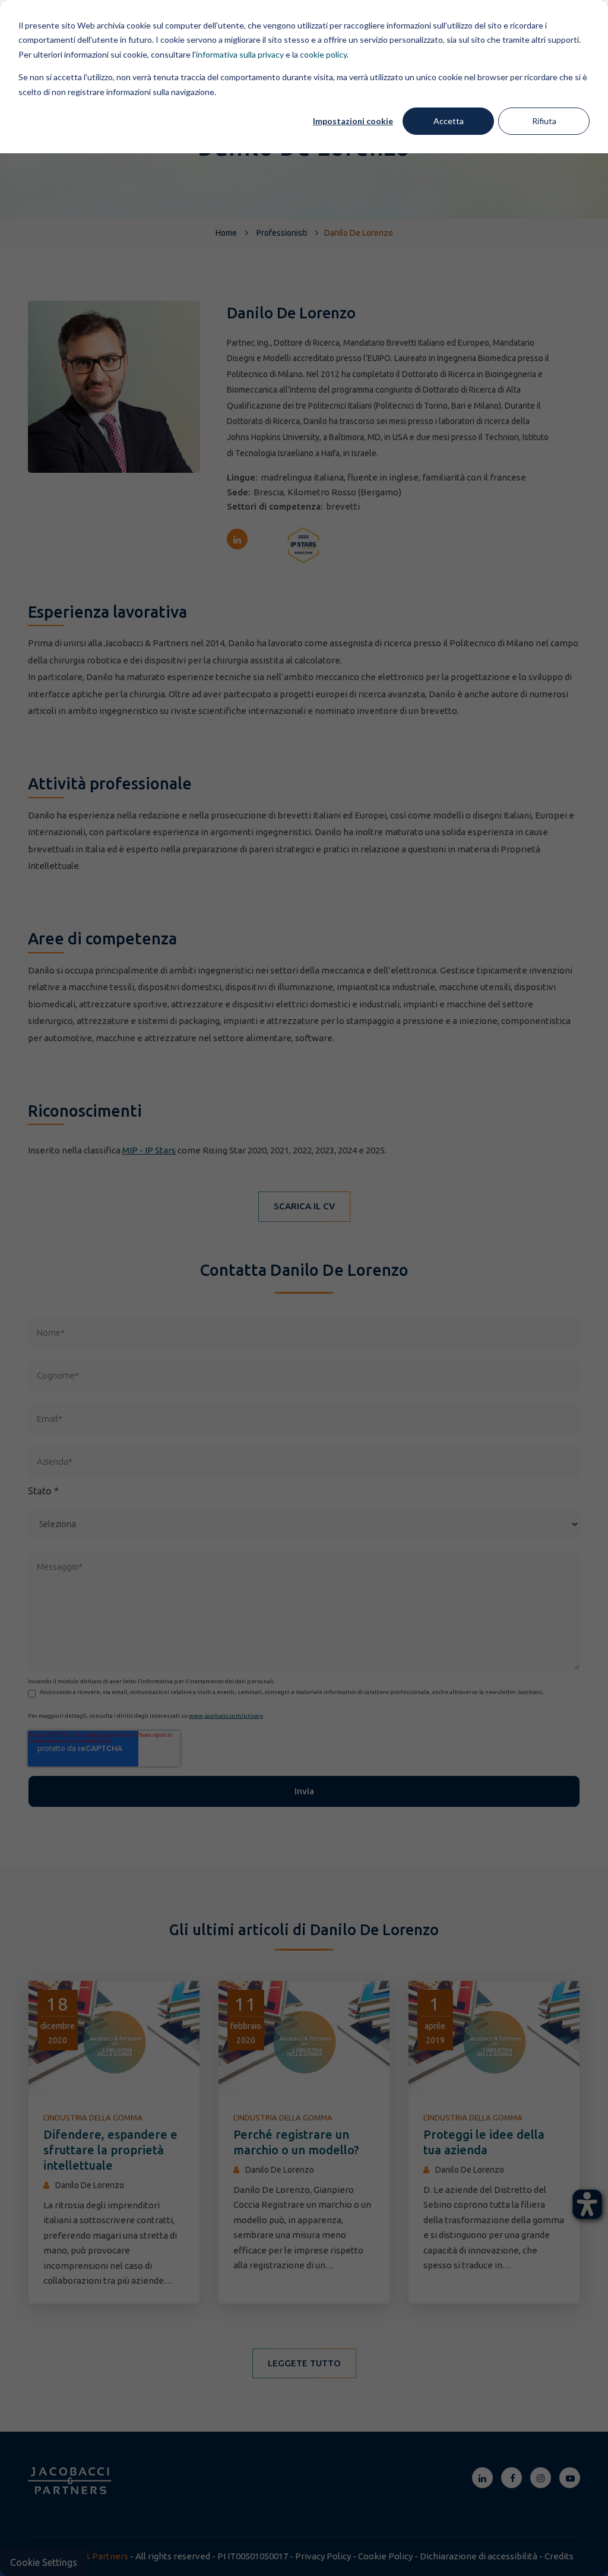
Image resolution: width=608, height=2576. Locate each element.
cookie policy (323, 54)
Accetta (449, 121)
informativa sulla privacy (240, 54)
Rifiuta (544, 121)
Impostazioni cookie (353, 121)
